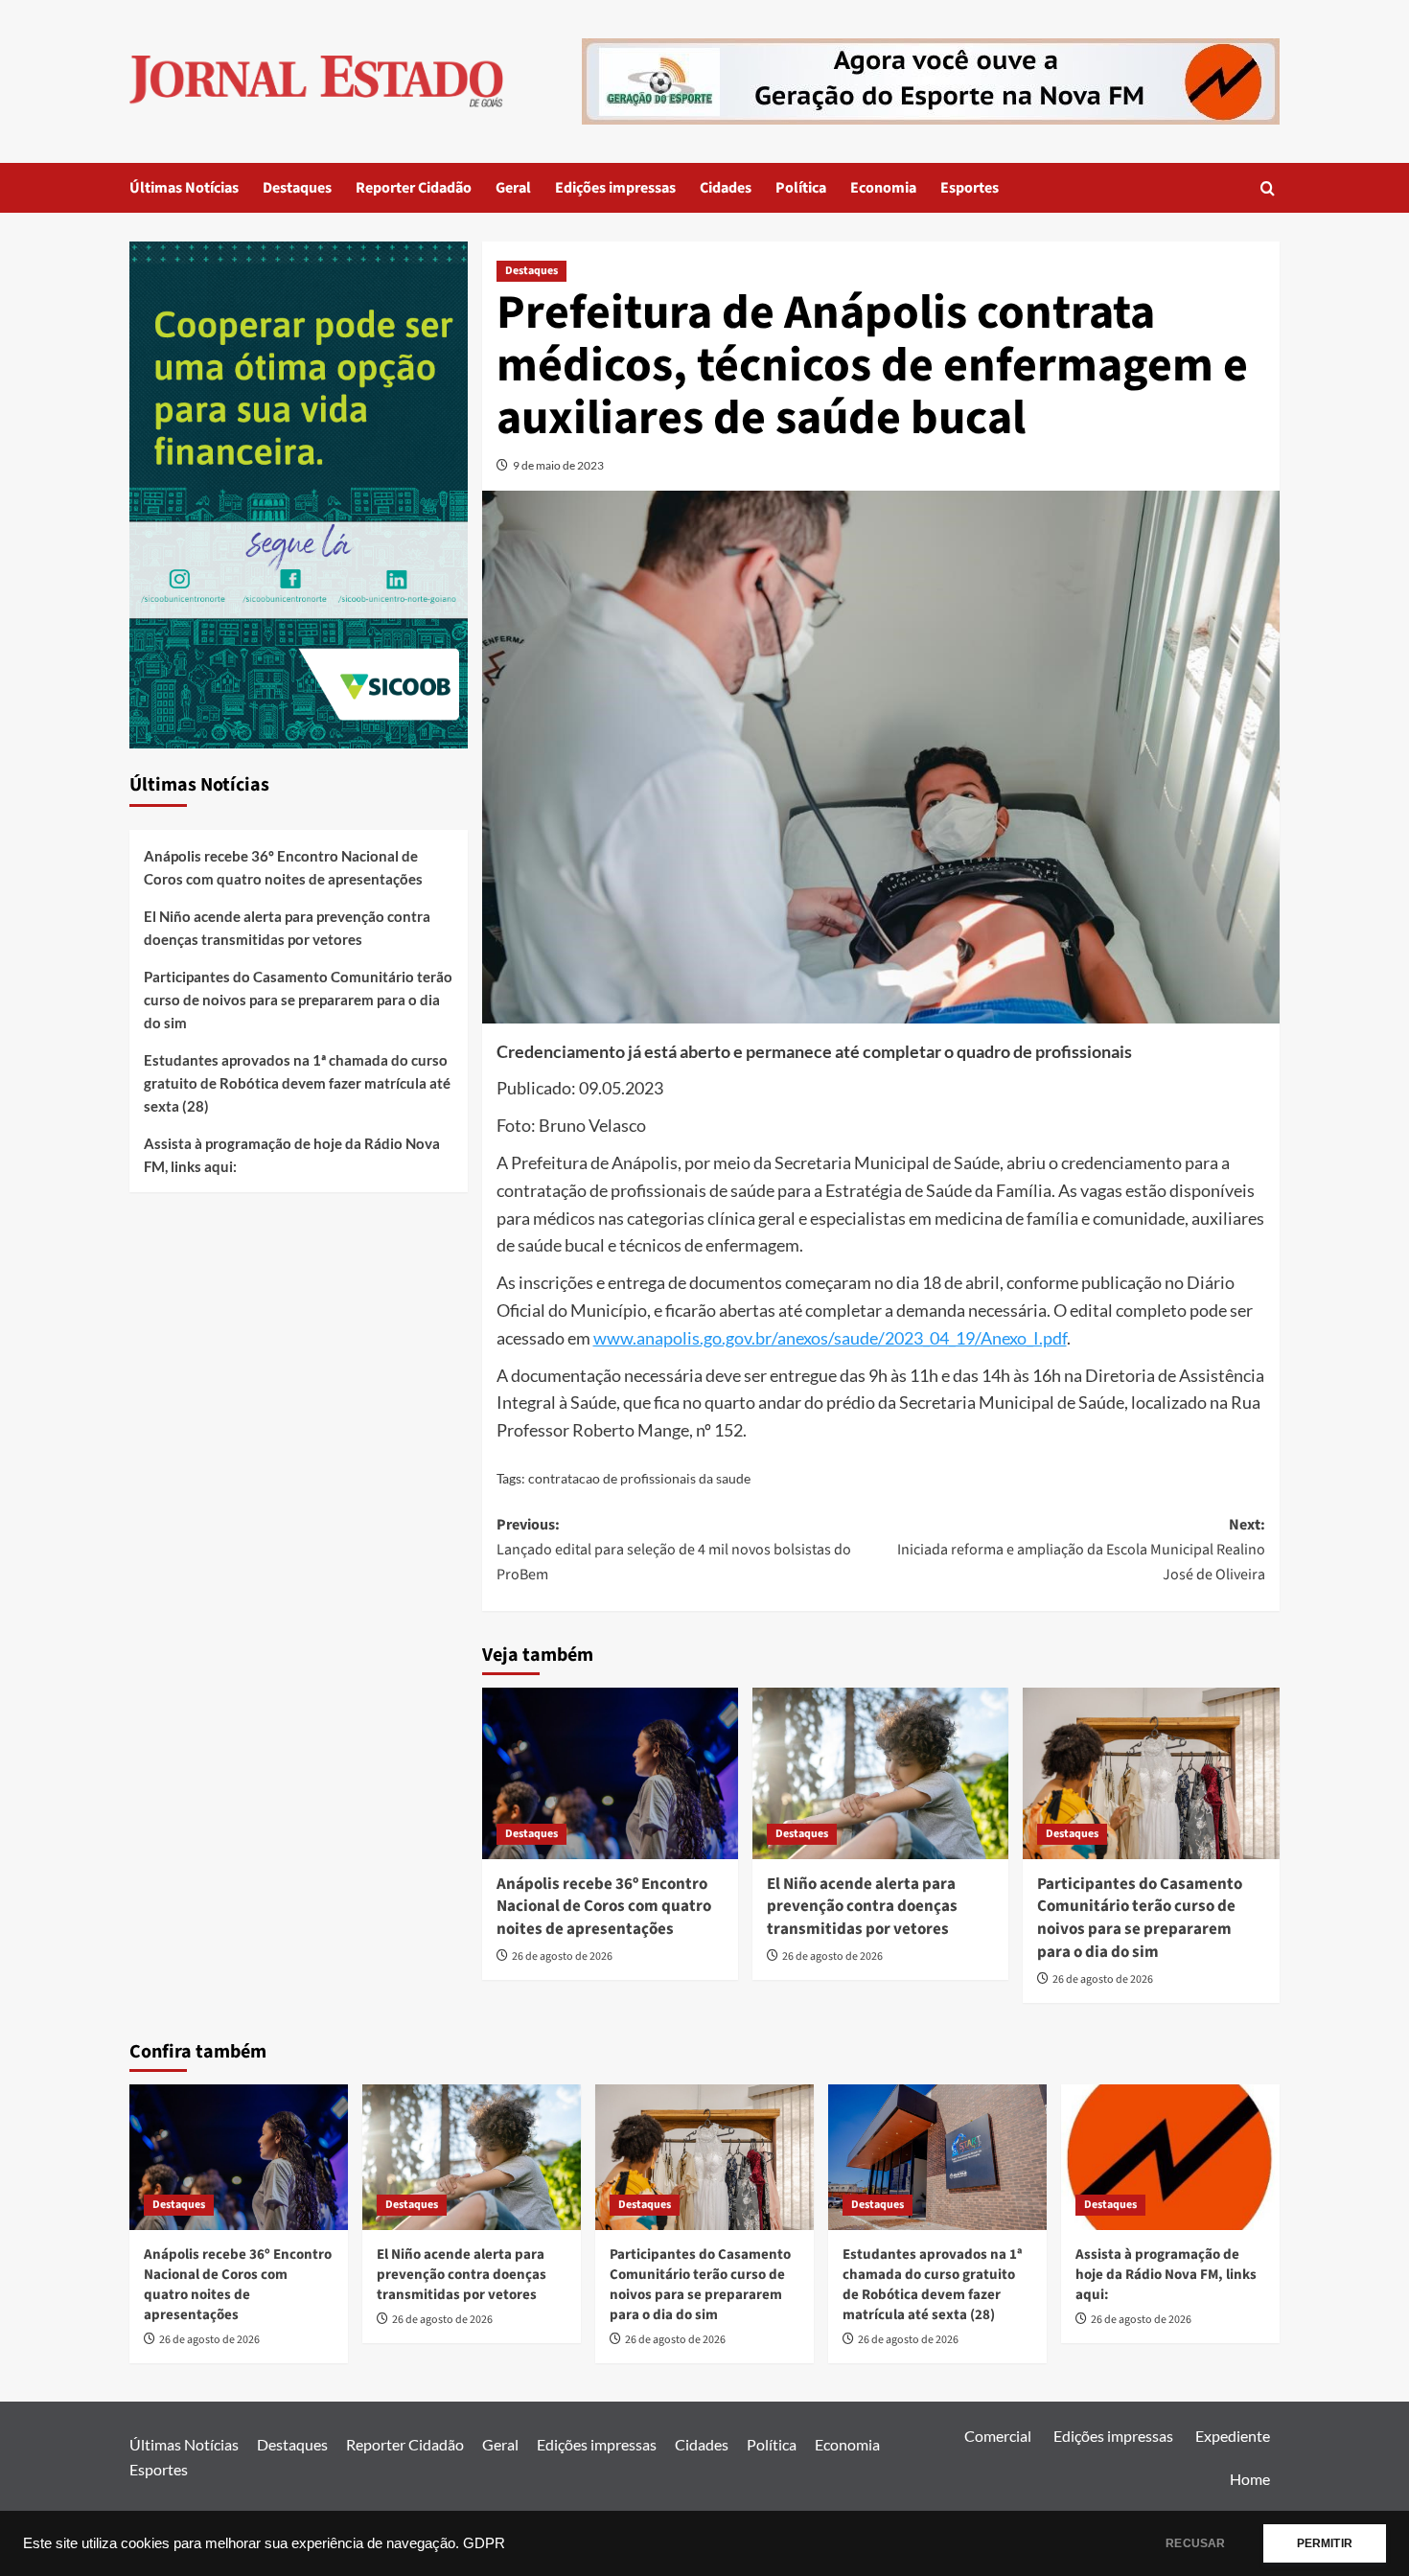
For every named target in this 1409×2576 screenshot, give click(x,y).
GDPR (484, 2543)
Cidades (726, 188)
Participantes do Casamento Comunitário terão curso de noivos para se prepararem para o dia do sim (1140, 1918)
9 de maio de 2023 (558, 465)
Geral (513, 188)
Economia (883, 188)
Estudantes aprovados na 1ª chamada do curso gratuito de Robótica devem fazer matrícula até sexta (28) (297, 1083)
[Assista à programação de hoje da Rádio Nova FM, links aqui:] (1170, 2157)
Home (1250, 2479)
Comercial (998, 2436)
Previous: (674, 1549)
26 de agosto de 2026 (562, 1956)
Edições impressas (615, 188)
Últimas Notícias (184, 188)
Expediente (1233, 2436)
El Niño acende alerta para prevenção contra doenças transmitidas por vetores (862, 1907)
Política (801, 188)
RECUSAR (1195, 2543)
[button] (1268, 188)
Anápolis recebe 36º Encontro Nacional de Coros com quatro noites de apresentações (604, 1907)
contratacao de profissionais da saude (639, 1478)
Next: (1081, 1549)
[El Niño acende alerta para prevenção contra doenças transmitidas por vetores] (880, 1773)
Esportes (970, 188)
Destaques (297, 188)
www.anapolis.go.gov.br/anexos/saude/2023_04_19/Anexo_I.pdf (830, 1338)
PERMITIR (1325, 2543)
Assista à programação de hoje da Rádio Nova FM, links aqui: (292, 1155)
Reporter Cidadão (414, 188)
